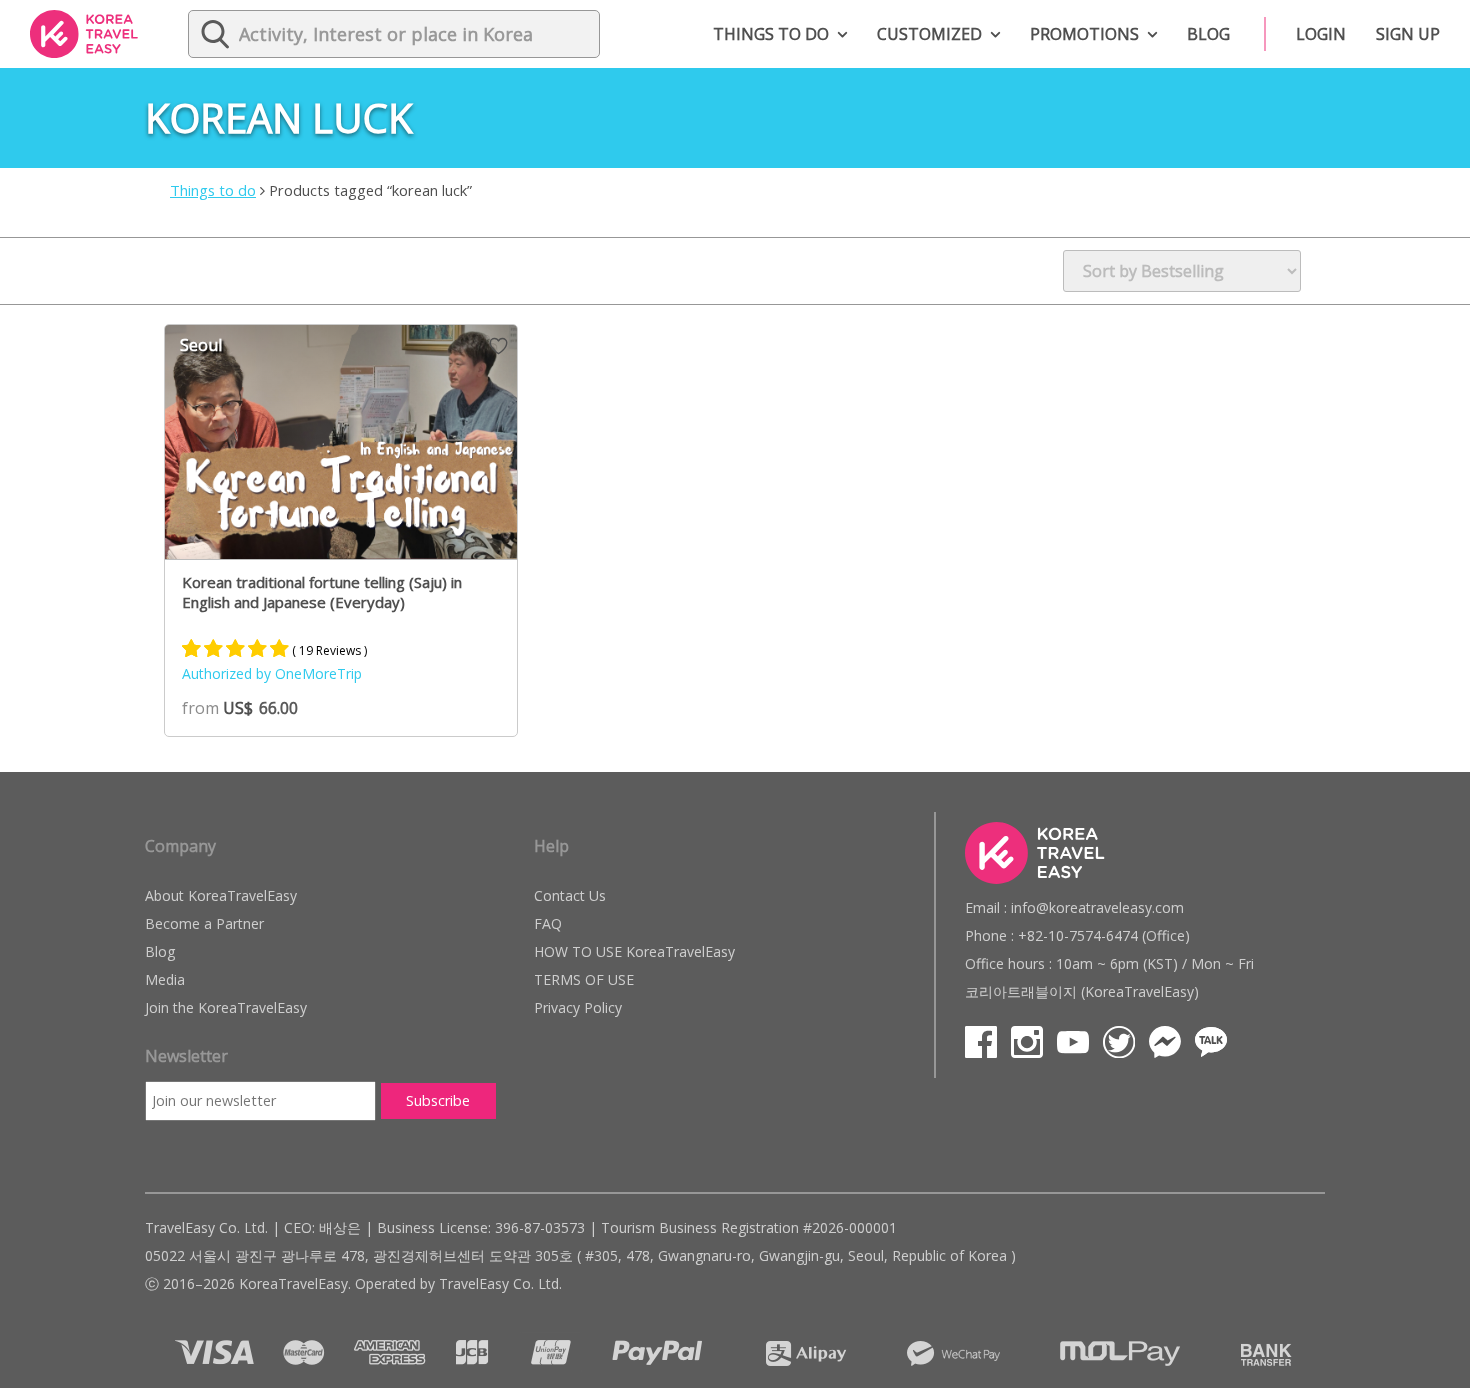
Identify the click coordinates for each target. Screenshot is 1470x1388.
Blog (1208, 34)
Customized (929, 34)
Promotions (1084, 34)
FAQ (548, 923)
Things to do (771, 34)
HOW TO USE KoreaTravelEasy (634, 951)
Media (165, 979)
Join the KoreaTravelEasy (226, 1007)
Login (1321, 34)
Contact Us (570, 895)
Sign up (1408, 34)
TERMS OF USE (584, 979)
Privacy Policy (578, 1007)
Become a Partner (204, 923)
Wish (498, 346)
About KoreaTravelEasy (221, 895)
